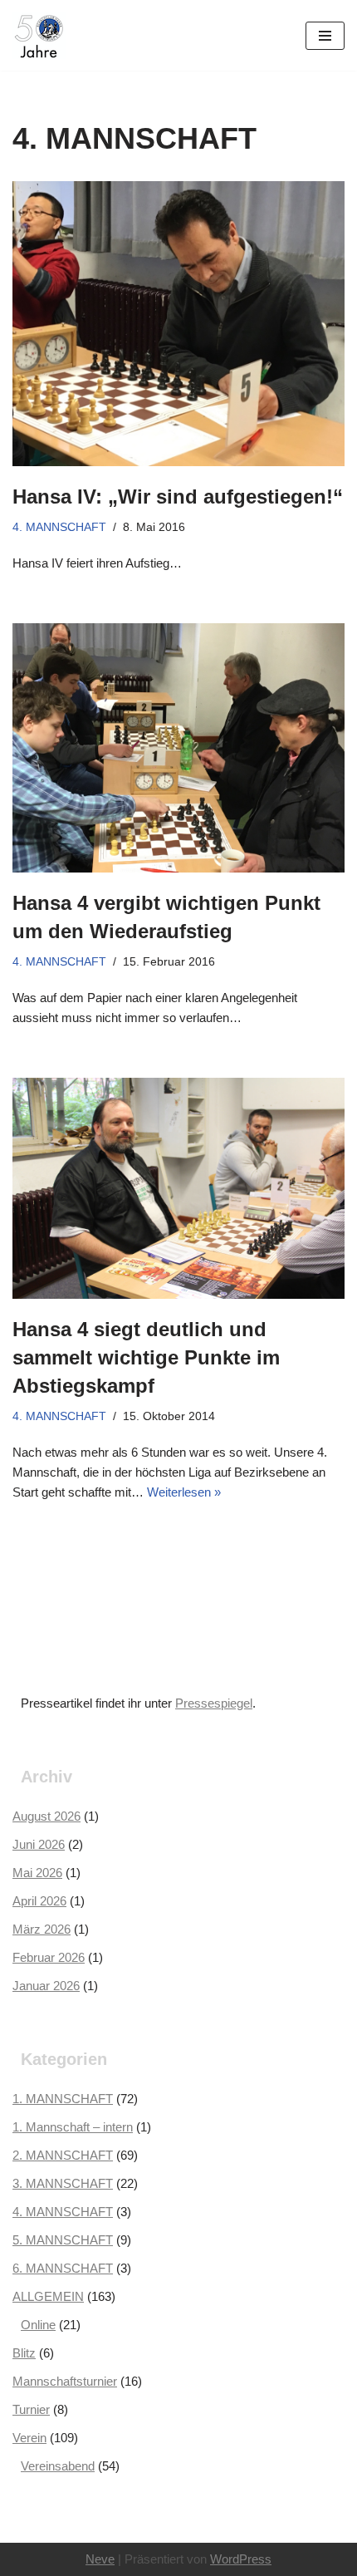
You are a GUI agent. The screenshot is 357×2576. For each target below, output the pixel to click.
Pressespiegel (214, 1703)
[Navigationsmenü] (325, 36)
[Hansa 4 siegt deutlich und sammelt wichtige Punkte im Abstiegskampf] (178, 1189)
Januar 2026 (46, 1986)
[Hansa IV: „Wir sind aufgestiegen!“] (178, 324)
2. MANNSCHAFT (63, 2155)
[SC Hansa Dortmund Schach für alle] (39, 35)
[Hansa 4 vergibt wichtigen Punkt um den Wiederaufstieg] (178, 748)
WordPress (241, 2559)
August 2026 (46, 1816)
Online (38, 2325)
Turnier (31, 2409)
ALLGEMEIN (48, 2296)
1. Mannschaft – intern (73, 2127)
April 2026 (39, 1901)
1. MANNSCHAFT (63, 2099)
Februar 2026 (49, 1957)
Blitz (24, 2353)
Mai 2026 (37, 1873)
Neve (100, 2559)
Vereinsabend (58, 2466)
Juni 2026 (39, 1844)
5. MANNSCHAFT (63, 2240)
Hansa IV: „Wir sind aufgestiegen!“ (178, 497)
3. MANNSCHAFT (63, 2183)
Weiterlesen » (184, 1492)
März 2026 (42, 1929)
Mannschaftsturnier (65, 2381)
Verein (29, 2438)
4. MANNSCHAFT (59, 527)
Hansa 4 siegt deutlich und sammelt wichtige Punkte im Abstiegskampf (146, 1357)
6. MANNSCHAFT (63, 2268)
